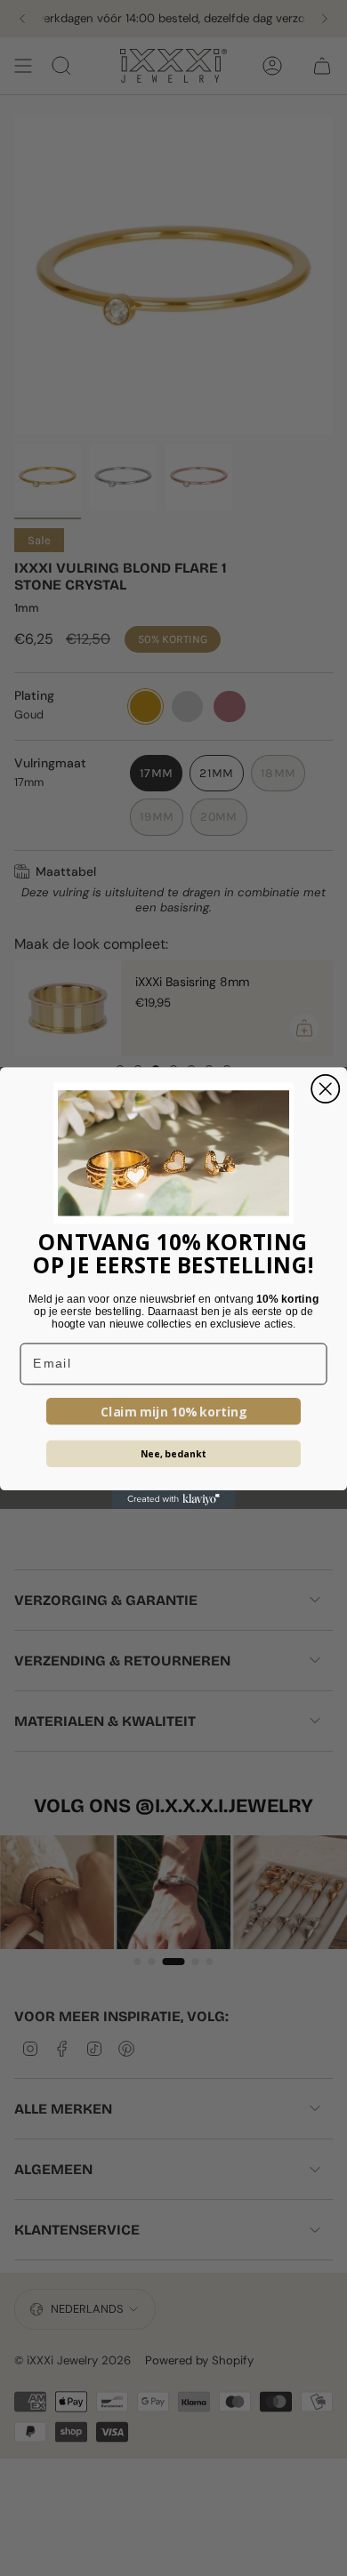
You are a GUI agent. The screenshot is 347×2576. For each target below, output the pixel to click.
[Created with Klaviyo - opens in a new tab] (174, 1500)
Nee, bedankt (174, 1453)
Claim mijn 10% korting (174, 1412)
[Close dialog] (325, 1089)
